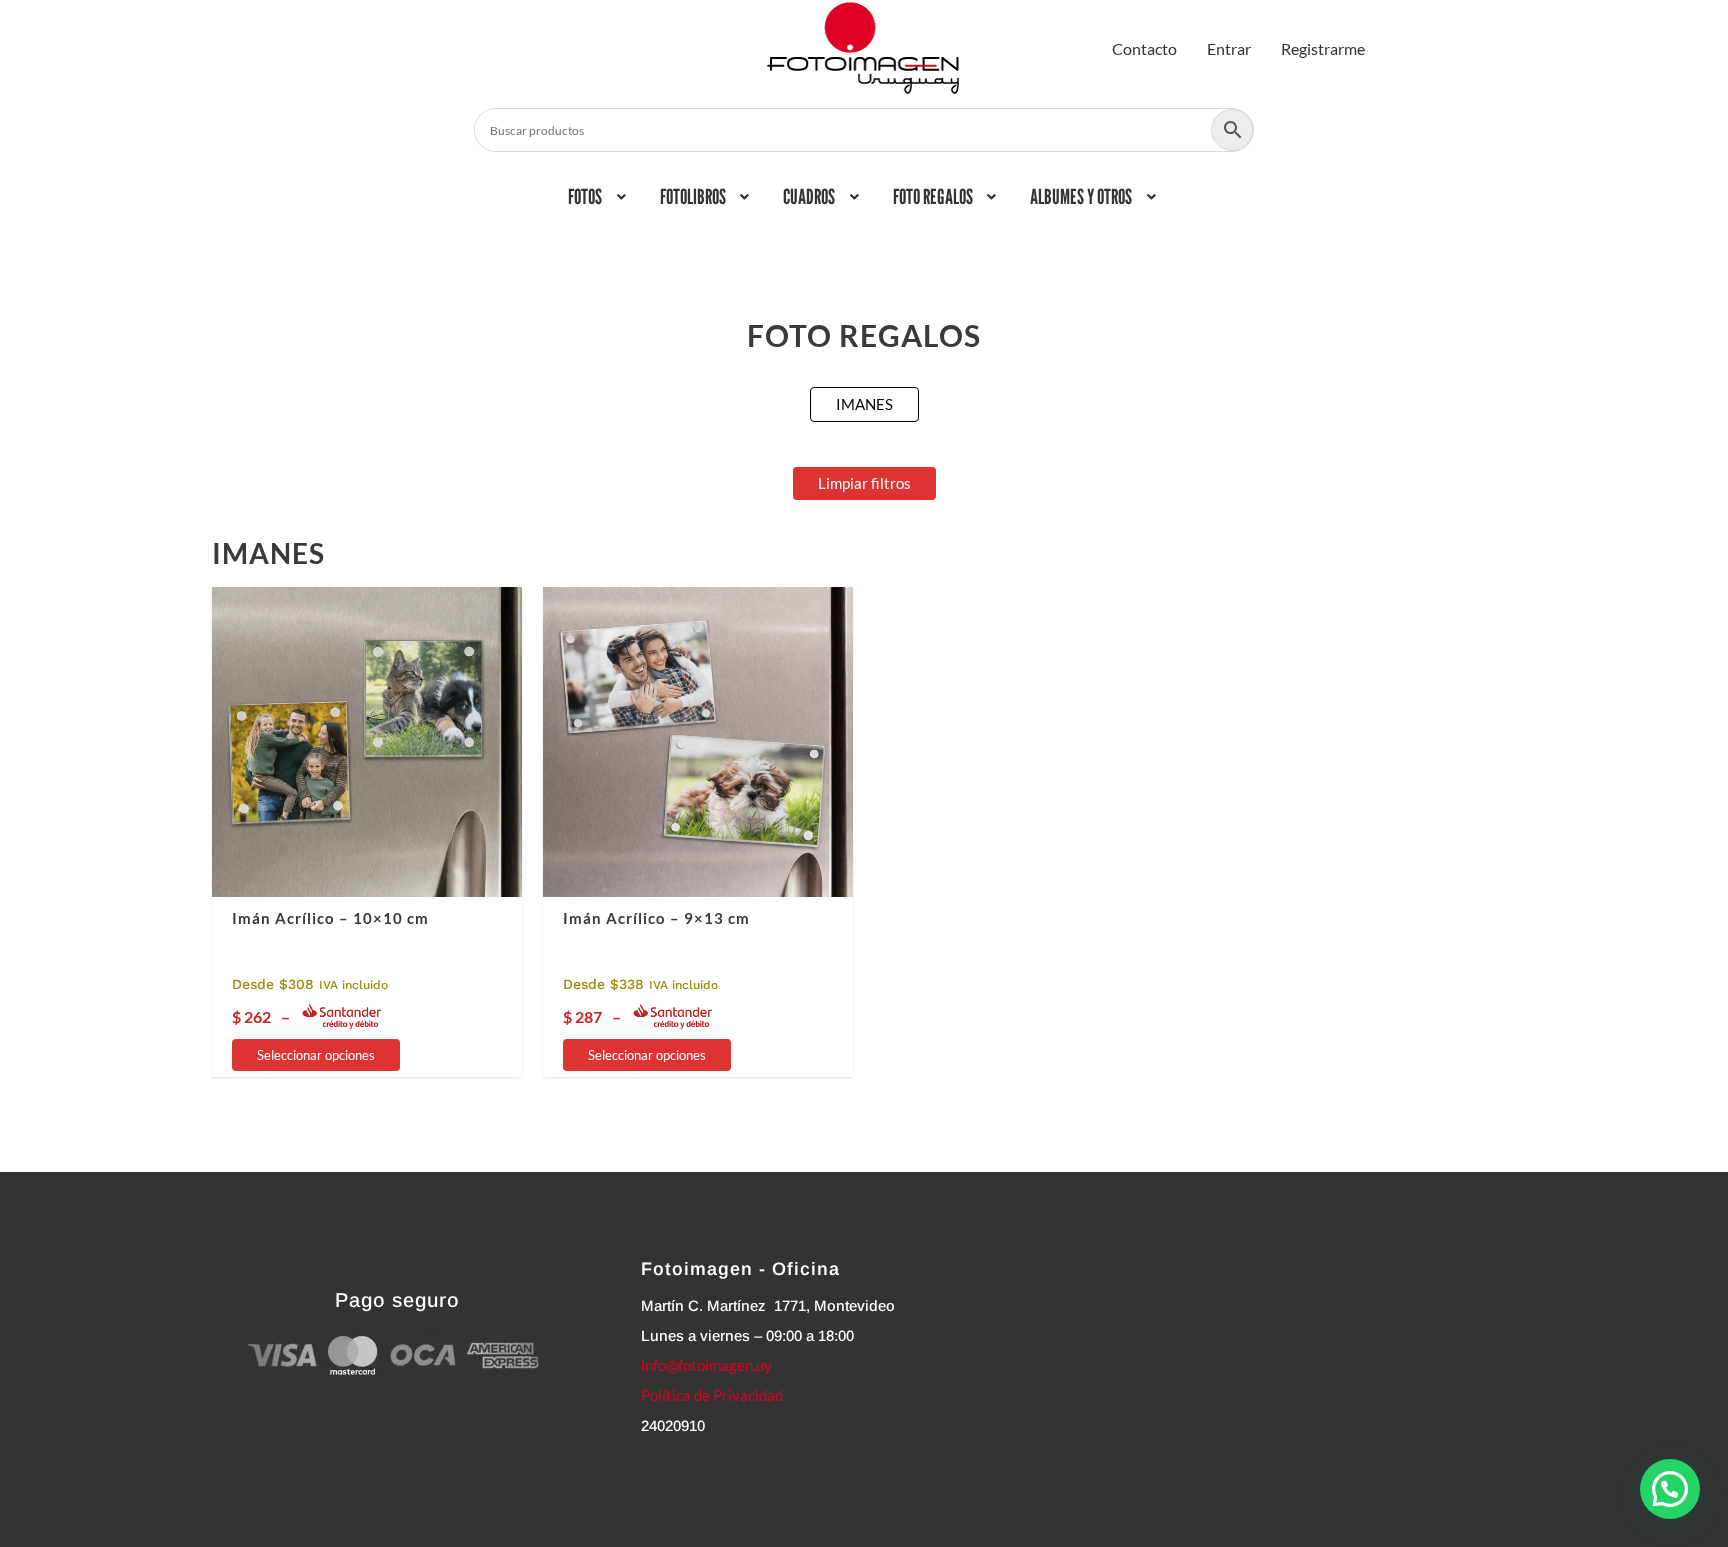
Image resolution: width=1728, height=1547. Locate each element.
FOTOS (585, 196)
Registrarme (1323, 48)
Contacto (1144, 48)
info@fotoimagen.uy (706, 1365)
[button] (599, 197)
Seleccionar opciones (316, 1055)
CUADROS (809, 196)
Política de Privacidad (712, 1395)
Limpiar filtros (864, 483)
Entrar (1229, 48)
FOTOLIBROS (693, 196)
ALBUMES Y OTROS (1081, 196)
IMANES (864, 404)
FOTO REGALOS (933, 196)
